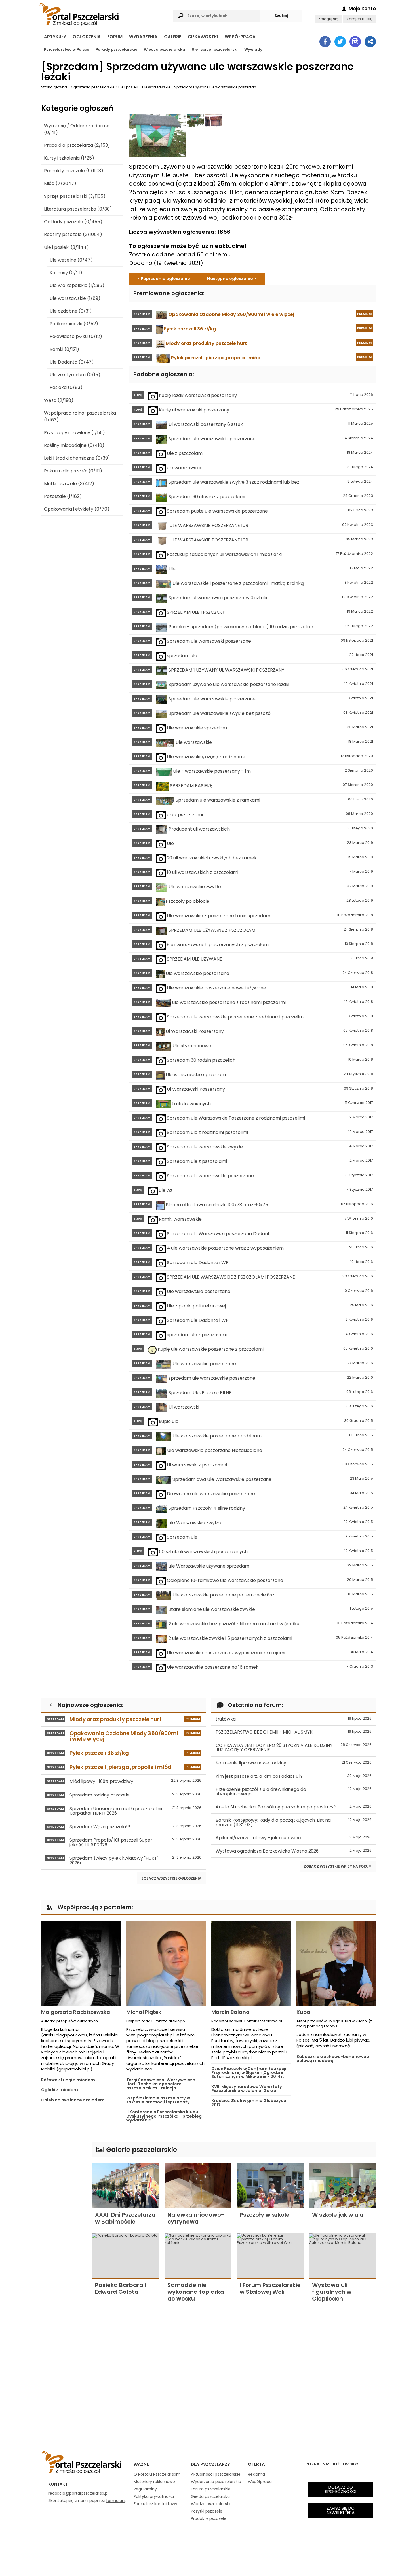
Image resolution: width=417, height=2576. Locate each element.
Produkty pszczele (209, 2518)
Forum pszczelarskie (211, 2489)
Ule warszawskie (156, 87)
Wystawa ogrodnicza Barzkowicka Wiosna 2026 (294, 1851)
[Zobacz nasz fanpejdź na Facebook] (325, 42)
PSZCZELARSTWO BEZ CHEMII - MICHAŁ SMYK (294, 1732)
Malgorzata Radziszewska (76, 2012)
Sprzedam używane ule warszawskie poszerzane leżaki (217, 87)
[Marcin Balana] (251, 1963)
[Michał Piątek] (166, 1963)
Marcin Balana (230, 2012)
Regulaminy (145, 2489)
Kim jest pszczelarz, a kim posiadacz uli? (294, 1776)
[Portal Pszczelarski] (104, 13)
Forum (115, 37)
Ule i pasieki (128, 87)
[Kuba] (336, 1963)
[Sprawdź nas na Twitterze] (340, 42)
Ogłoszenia (87, 37)
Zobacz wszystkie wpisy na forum (338, 1866)
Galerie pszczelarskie (141, 2149)
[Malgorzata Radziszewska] (81, 1963)
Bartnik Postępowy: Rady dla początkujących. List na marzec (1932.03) (294, 1822)
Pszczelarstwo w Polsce (67, 49)
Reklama (256, 2474)
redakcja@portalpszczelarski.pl (78, 2493)
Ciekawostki (203, 37)
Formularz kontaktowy (155, 2504)
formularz (116, 2501)
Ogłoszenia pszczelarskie (93, 87)
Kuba (303, 2012)
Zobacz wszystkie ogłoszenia (171, 1878)
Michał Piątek (144, 2012)
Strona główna (54, 87)
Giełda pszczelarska (210, 2496)
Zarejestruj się (360, 19)
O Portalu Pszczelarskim (157, 2474)
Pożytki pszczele (207, 2511)
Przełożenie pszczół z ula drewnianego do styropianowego (294, 1792)
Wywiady (253, 49)
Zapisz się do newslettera (341, 2510)
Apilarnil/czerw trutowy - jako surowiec (294, 1838)
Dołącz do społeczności (341, 2489)
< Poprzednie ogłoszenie (164, 279)
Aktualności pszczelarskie (216, 2474)
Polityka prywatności (154, 2496)
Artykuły (55, 37)
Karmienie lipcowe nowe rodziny (294, 1763)
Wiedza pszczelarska (165, 49)
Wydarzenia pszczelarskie (216, 2482)
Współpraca (240, 37)
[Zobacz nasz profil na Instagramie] (355, 42)
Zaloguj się (328, 19)
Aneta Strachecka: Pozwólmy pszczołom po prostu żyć (294, 1807)
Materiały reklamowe (154, 2482)
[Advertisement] (64, 2227)
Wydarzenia (143, 37)
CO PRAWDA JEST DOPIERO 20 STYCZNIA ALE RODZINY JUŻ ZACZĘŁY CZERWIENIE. (294, 1748)
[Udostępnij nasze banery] (370, 42)
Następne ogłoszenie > (232, 279)
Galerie (173, 37)
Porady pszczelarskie (116, 49)
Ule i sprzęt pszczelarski (215, 49)
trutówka (294, 1719)
